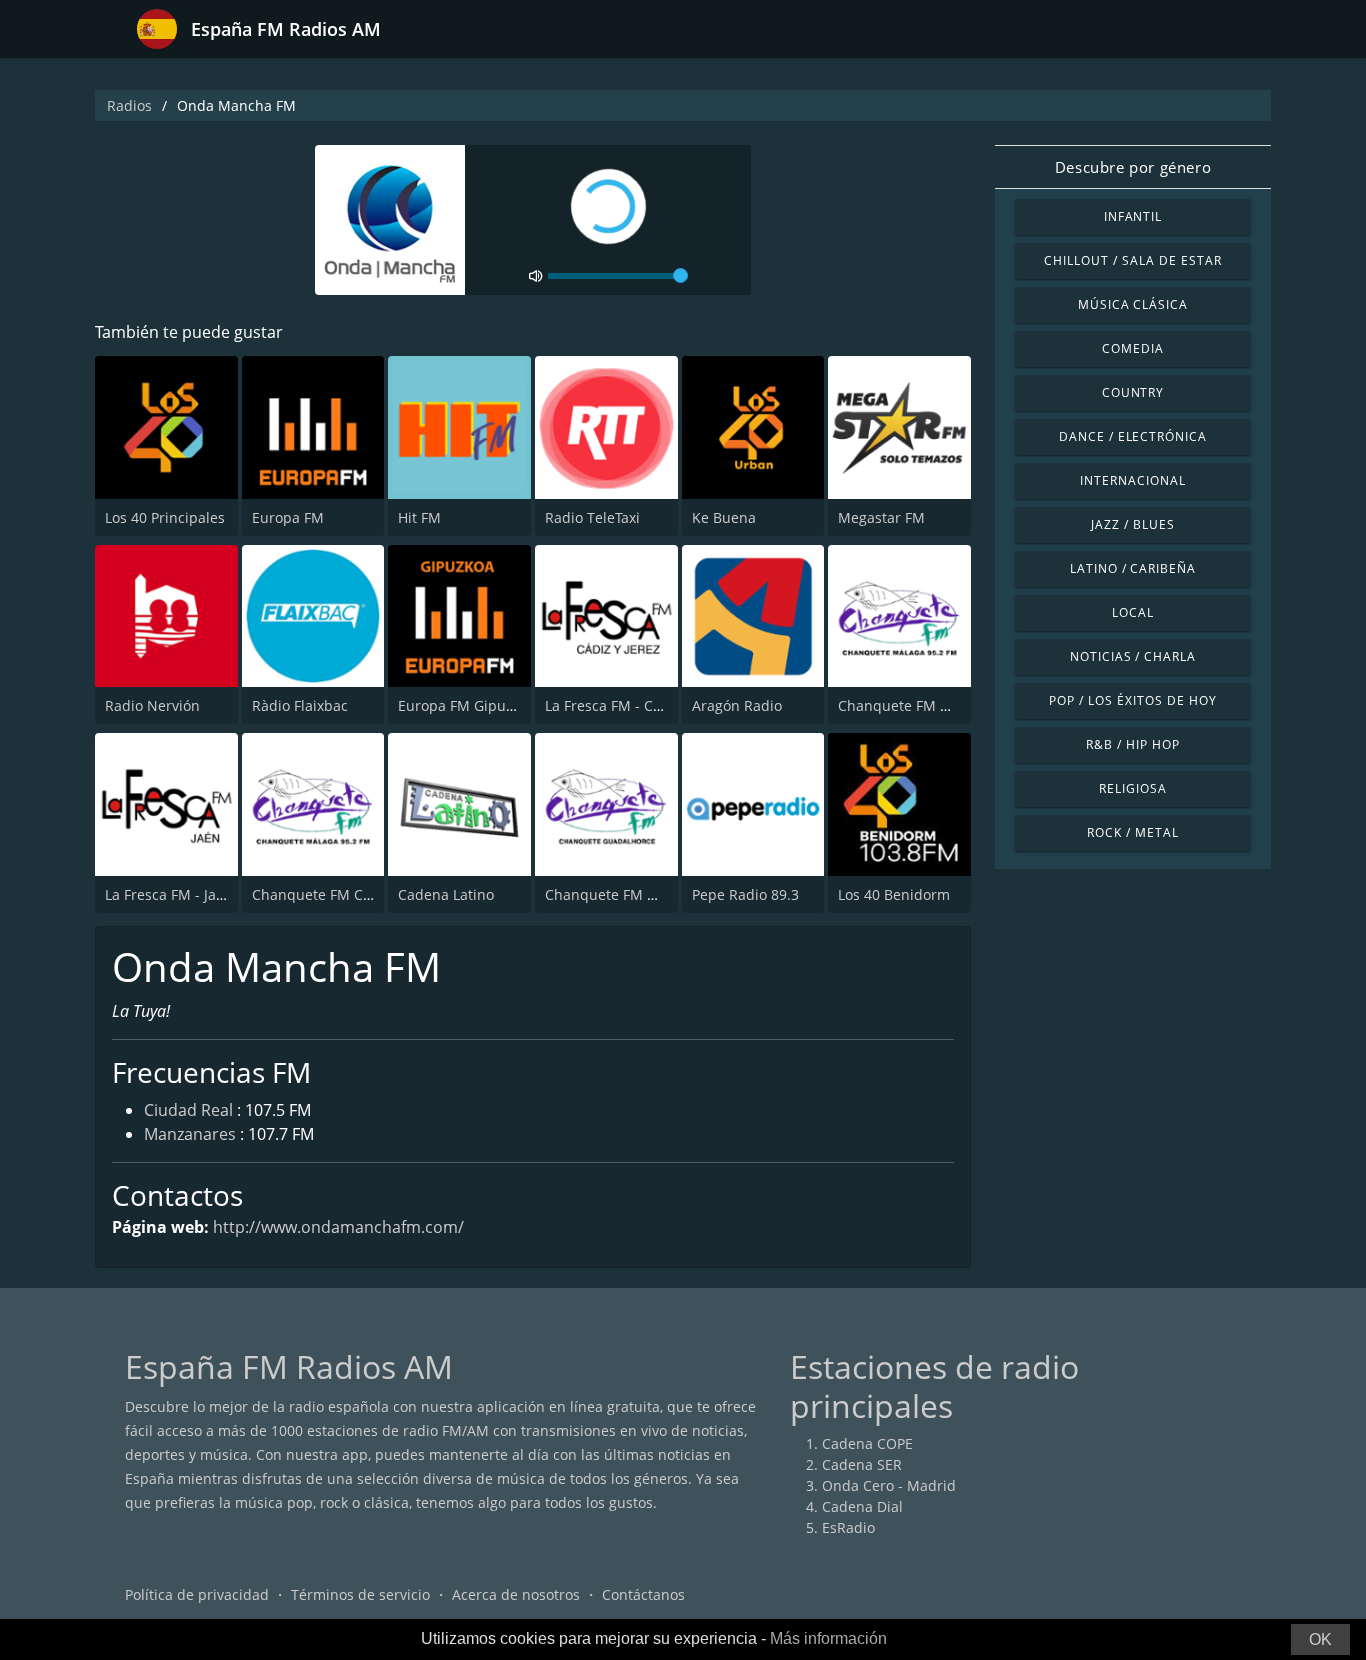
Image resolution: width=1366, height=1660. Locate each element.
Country (1133, 392)
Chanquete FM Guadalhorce (639, 894)
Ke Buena (724, 517)
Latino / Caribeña (1133, 568)
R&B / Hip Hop (1132, 744)
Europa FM (288, 517)
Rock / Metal (1133, 832)
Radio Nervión (152, 705)
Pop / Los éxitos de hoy (1132, 700)
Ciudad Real (188, 1110)
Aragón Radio (737, 705)
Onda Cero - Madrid (889, 1485)
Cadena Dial (862, 1506)
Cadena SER (862, 1464)
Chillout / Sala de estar (1132, 260)
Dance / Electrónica (1133, 436)
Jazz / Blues (1133, 524)
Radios (129, 105)
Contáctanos (643, 1594)
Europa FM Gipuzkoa (467, 705)
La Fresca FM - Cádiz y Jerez (637, 705)
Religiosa (1133, 788)
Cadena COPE (867, 1443)
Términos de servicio (360, 1594)
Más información (828, 1638)
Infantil (1133, 216)
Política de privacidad (197, 1594)
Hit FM (419, 517)
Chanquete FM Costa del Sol (346, 894)
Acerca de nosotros (516, 1594)
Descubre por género (1133, 167)
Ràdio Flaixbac (300, 705)
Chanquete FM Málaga (913, 705)
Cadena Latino (446, 894)
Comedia (1133, 348)
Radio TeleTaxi (592, 517)
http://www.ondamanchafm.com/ (338, 1227)
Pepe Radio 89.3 (745, 894)
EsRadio (848, 1527)
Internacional (1132, 480)
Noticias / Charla (1133, 656)
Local (1133, 612)
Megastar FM (881, 517)
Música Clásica (1133, 304)
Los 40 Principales (165, 517)
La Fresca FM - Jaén (169, 894)
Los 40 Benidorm (894, 894)
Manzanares (190, 1134)
